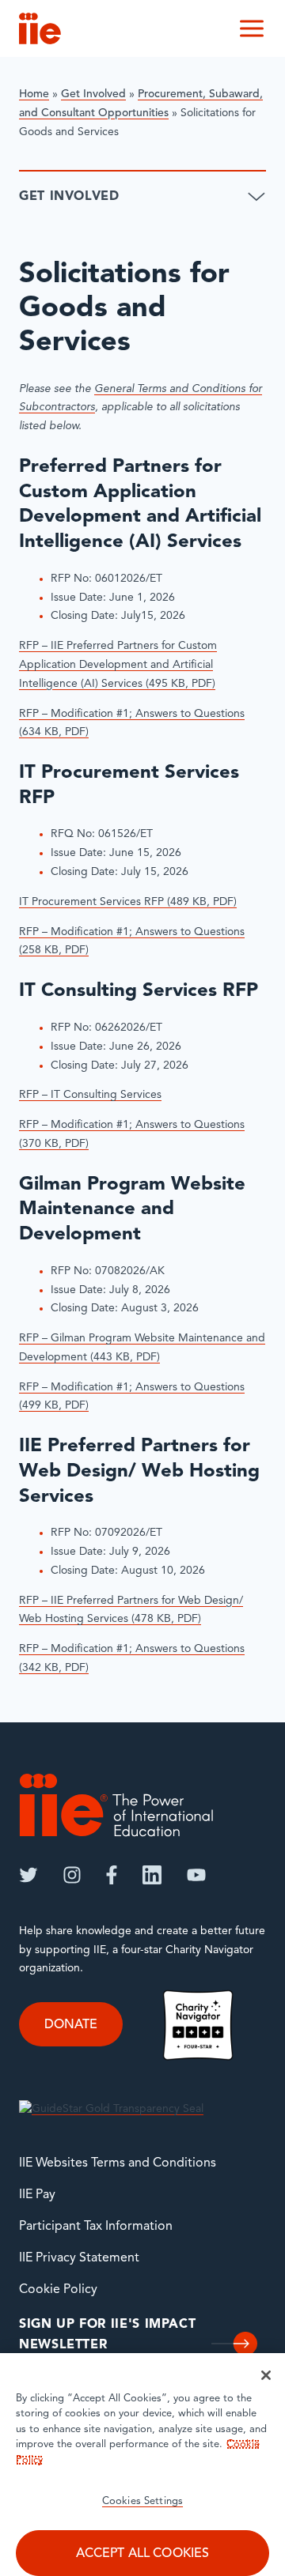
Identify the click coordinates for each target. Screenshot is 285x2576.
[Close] (266, 2375)
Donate (71, 2024)
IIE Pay (37, 2195)
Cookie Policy (58, 2290)
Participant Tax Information (96, 2227)
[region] (142, 2465)
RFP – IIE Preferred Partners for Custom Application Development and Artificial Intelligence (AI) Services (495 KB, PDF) (118, 665)
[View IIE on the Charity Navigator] (198, 2025)
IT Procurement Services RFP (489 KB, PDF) (128, 902)
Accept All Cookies (143, 2554)
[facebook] (112, 1875)
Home (34, 94)
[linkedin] (152, 1875)
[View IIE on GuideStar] (111, 2109)
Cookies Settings (142, 2501)
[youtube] (196, 1875)
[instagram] (72, 1875)
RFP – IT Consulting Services (90, 1095)
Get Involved (93, 94)
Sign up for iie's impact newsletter (107, 2335)
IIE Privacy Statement (79, 2258)
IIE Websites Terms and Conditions (118, 2163)
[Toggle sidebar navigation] (256, 197)
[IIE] (116, 1805)
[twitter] (28, 1875)
